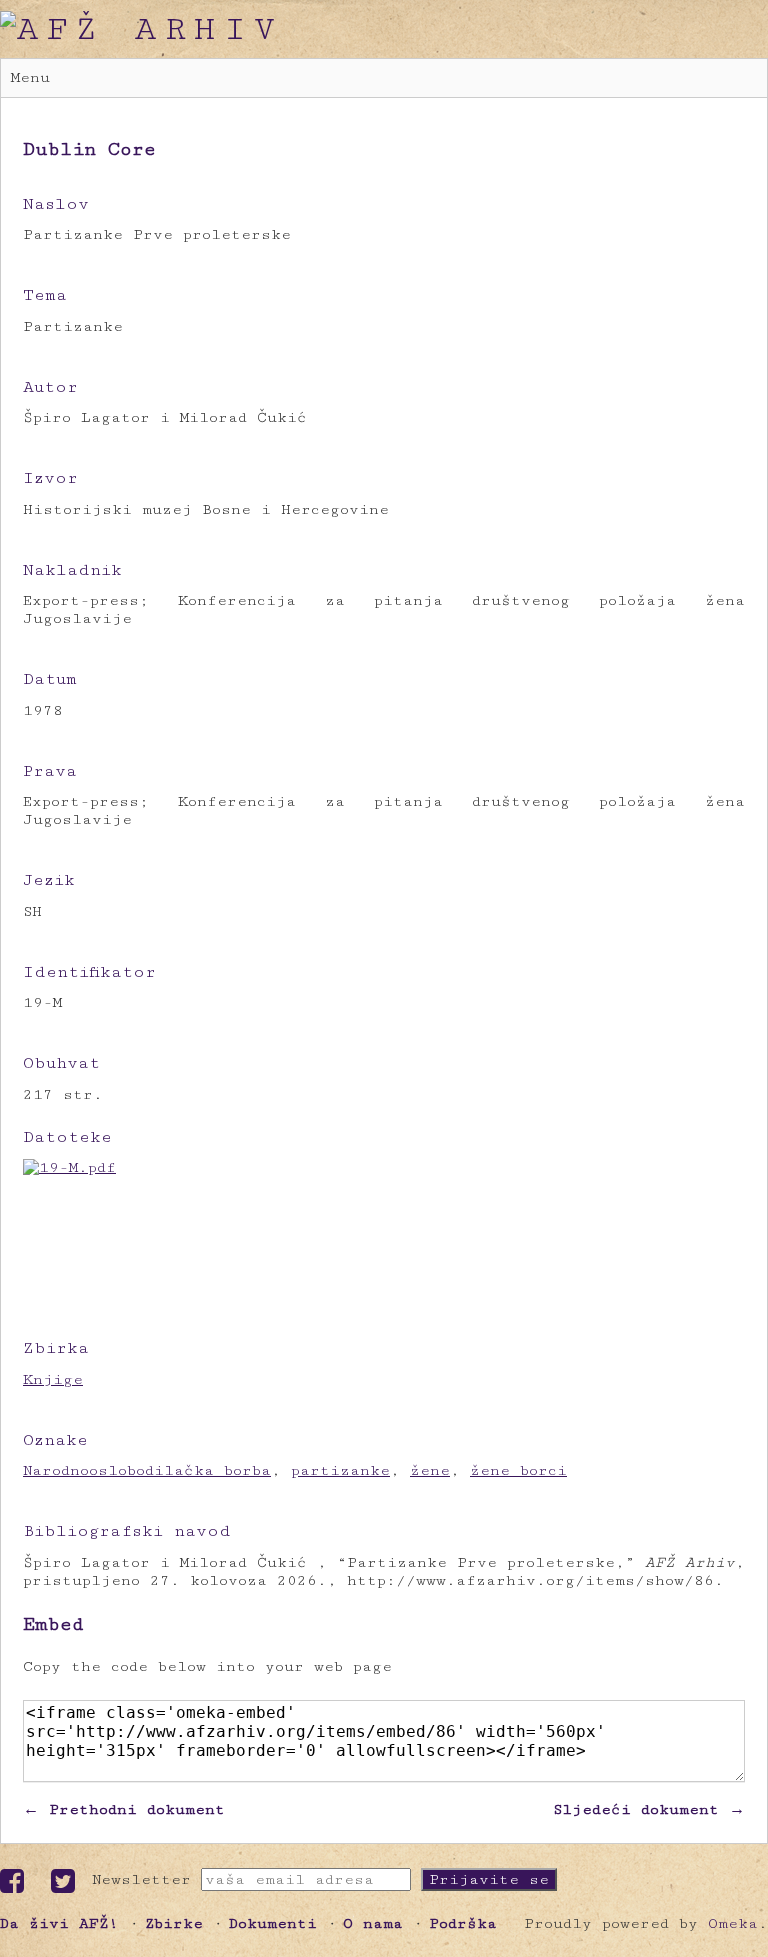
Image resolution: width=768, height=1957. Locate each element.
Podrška (463, 1923)
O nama (373, 1923)
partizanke (340, 1470)
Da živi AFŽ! (59, 1923)
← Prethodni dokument (124, 1809)
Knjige (53, 1379)
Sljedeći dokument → (649, 1809)
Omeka (733, 1923)
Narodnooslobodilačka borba (147, 1470)
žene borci (518, 1470)
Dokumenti (273, 1923)
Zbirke (174, 1923)
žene (430, 1470)
